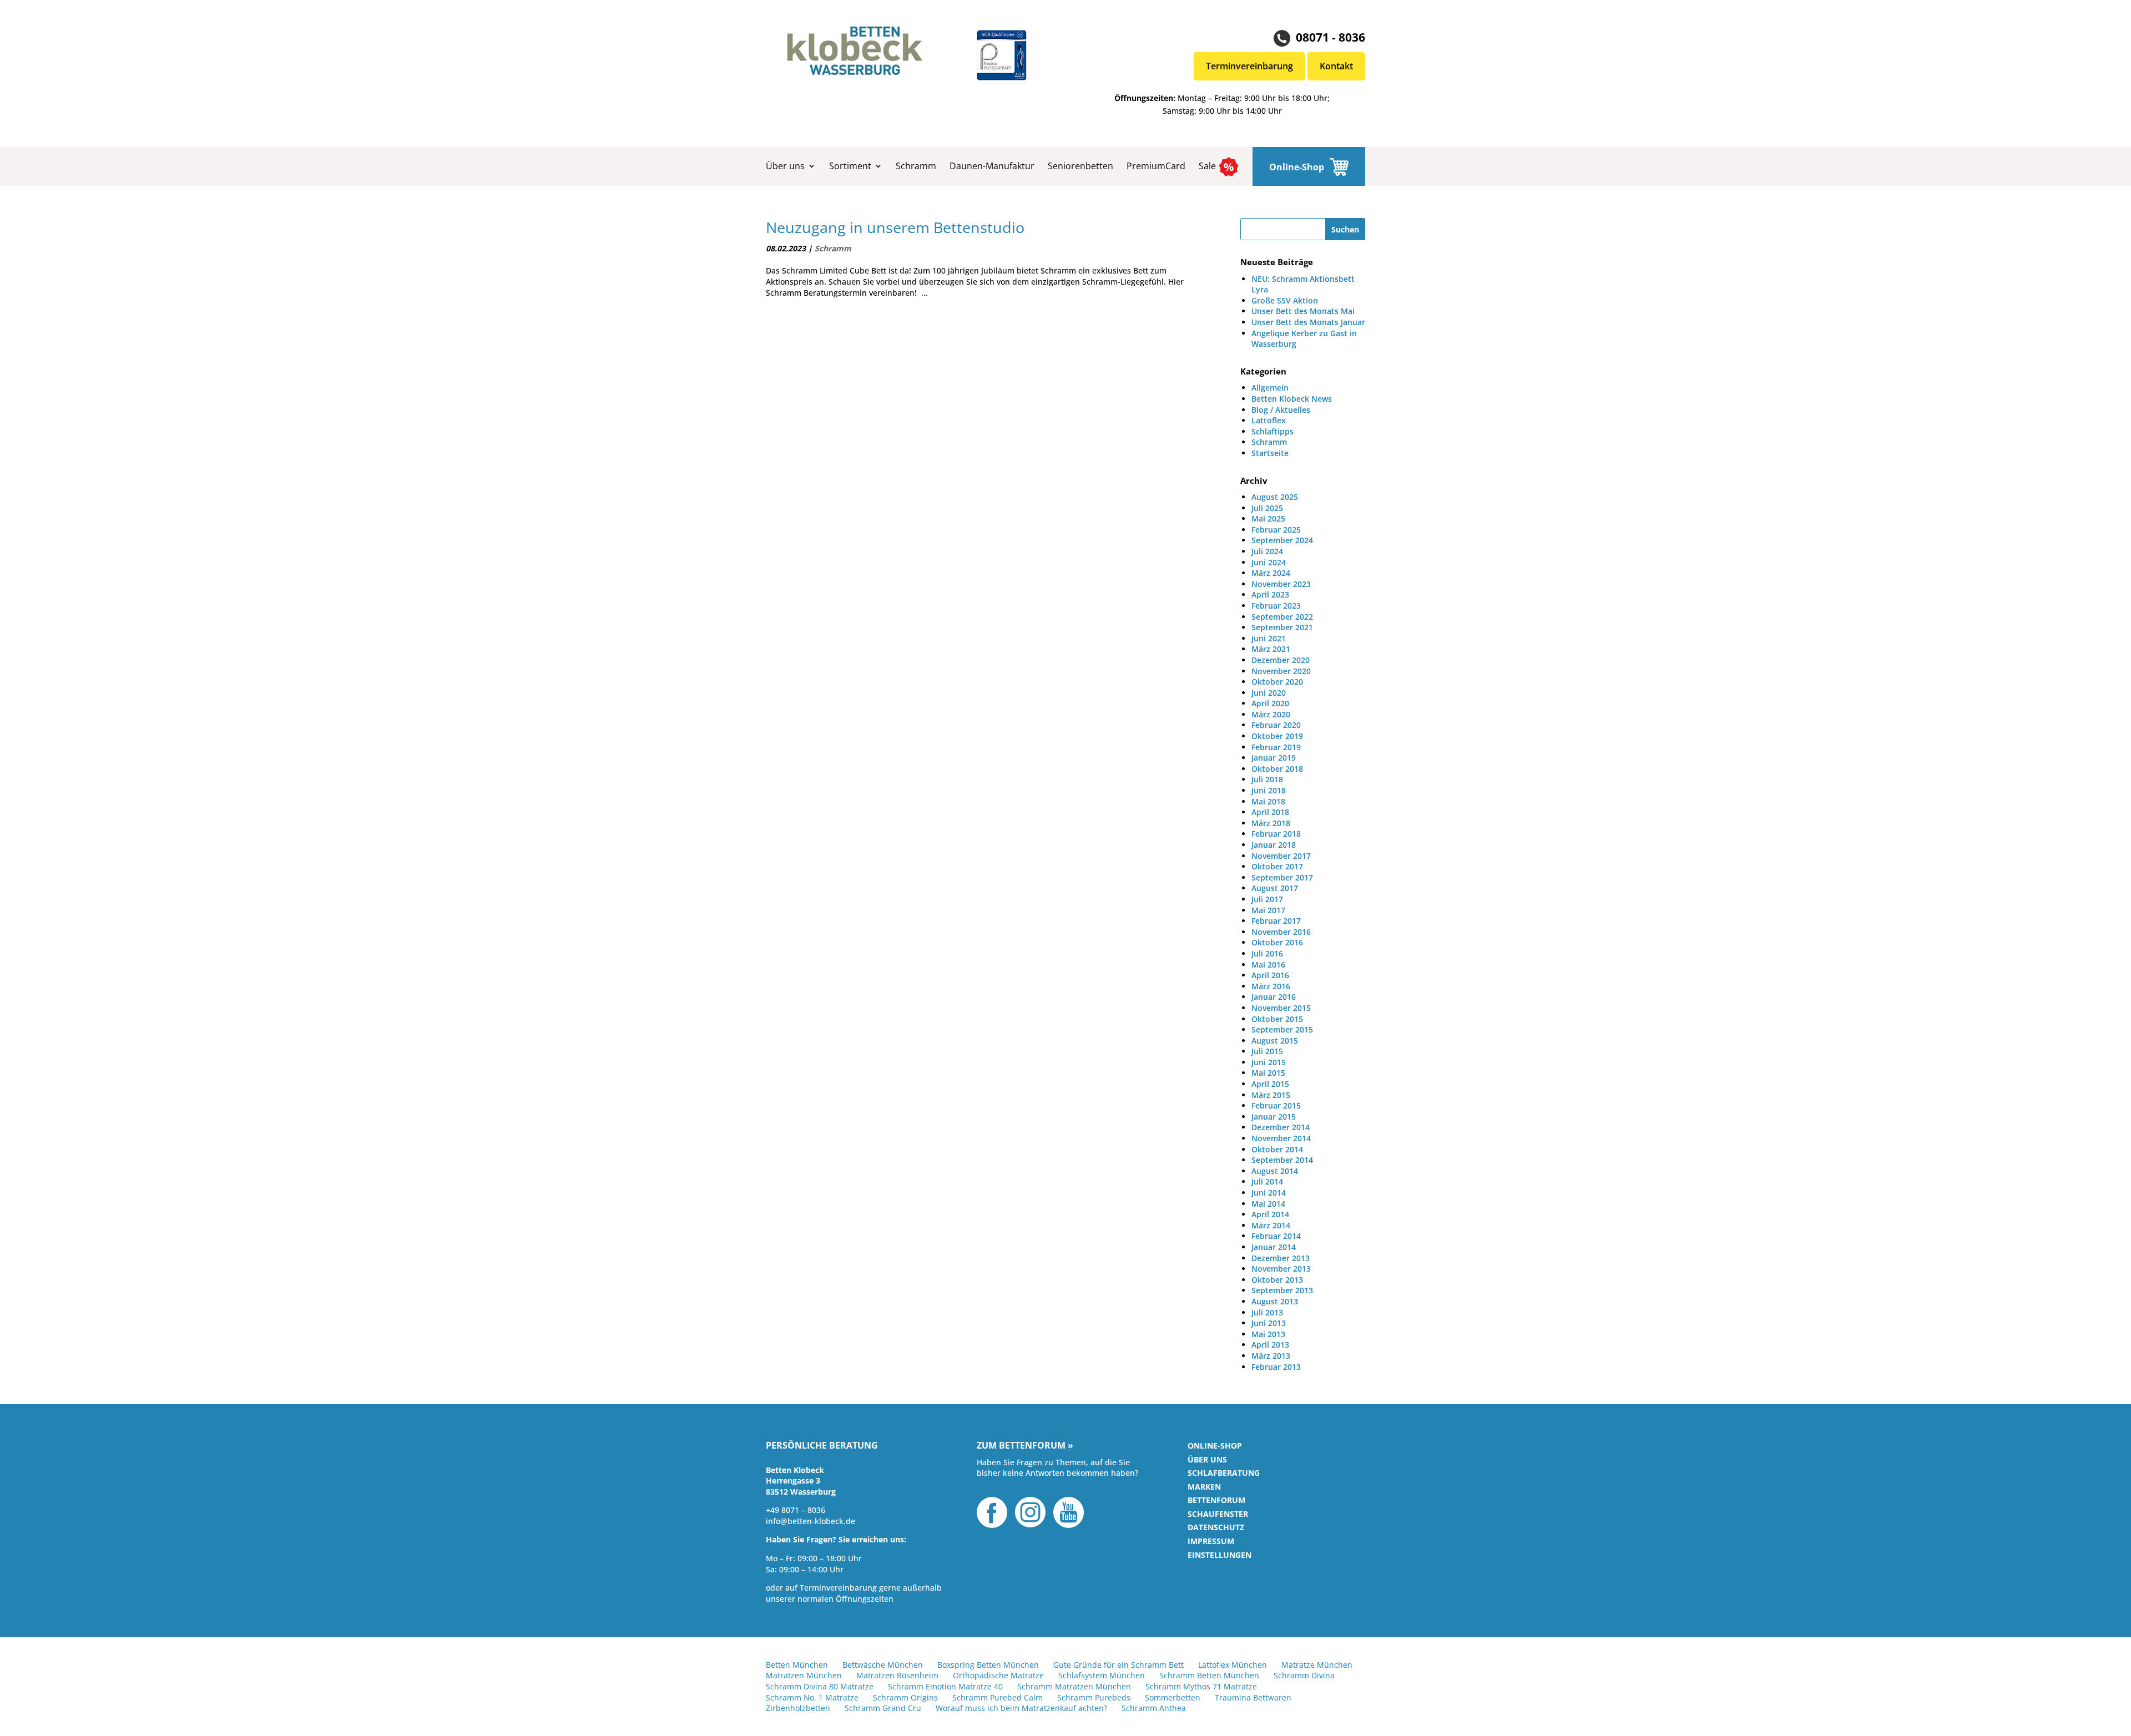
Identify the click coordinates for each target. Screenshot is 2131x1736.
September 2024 (1282, 540)
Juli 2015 (1267, 1051)
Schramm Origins (905, 1697)
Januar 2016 (1274, 997)
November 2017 (1281, 856)
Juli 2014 (1267, 1181)
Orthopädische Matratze (998, 1675)
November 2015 (1281, 1008)
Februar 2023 (1276, 606)
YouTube (1069, 1512)
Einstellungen (1219, 1555)
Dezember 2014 (1281, 1127)
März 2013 (1271, 1356)
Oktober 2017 (1277, 866)
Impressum (1211, 1541)
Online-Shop (1297, 167)
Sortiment (850, 166)
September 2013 (1282, 1290)
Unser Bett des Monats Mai (1303, 311)
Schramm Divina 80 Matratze (820, 1686)
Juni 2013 (1269, 1323)
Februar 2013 (1276, 1367)
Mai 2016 (1268, 965)
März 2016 (1271, 986)
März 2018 (1271, 823)
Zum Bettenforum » (1025, 1446)
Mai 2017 (1268, 910)
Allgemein (1270, 388)
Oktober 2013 (1277, 1280)
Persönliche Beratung (822, 1446)
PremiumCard (1156, 166)
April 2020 (1270, 703)
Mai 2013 (1268, 1334)
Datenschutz (1216, 1527)
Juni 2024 (1269, 562)
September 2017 (1282, 877)
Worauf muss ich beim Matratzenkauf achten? (1021, 1708)
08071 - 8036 (1330, 37)
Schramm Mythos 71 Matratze (1201, 1686)
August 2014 (1275, 1171)
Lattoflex (1269, 420)
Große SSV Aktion (1285, 300)
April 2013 (1270, 1345)
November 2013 (1281, 1269)
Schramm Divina (1304, 1675)
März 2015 (1271, 1095)
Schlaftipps (1272, 431)
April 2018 (1270, 812)
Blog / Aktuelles (1281, 410)
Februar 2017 (1276, 921)
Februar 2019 (1276, 747)
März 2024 (1271, 573)
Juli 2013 (1267, 1312)
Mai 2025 (1268, 518)
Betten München (797, 1665)
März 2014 (1271, 1225)
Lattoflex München (1233, 1665)
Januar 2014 (1274, 1247)
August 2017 (1275, 888)
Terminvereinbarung (1249, 66)
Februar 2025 (1276, 530)
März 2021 (1271, 649)
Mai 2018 (1268, 801)
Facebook (992, 1512)
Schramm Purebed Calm (998, 1697)
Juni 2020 (1269, 693)
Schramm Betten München (1209, 1675)
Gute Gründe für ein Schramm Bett (1118, 1665)
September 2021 (1282, 627)
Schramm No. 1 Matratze (812, 1697)
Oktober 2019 (1277, 736)
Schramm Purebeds (1094, 1697)
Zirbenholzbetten (798, 1708)
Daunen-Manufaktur (992, 166)
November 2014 (1281, 1138)
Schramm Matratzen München (1074, 1686)
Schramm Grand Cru (883, 1708)
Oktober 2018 (1277, 769)
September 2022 (1282, 617)
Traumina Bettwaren (1253, 1697)
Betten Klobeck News (1292, 399)
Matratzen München (804, 1675)
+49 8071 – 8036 (796, 1510)
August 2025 (1275, 497)
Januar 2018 (1274, 845)
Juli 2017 (1267, 899)
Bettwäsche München (883, 1665)
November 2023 (1281, 584)
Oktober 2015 (1277, 1019)
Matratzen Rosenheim (897, 1675)
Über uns (785, 166)
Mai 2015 (1268, 1073)
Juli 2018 (1267, 779)
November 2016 (1281, 932)
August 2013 (1275, 1301)
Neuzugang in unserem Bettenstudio (895, 227)
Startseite (1270, 453)
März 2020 (1271, 714)
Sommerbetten (1173, 1697)
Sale (1207, 166)
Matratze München (1317, 1665)
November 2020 (1281, 671)
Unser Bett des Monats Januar (1308, 322)
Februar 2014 (1276, 1236)
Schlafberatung (1224, 1473)
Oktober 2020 (1277, 682)
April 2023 (1270, 594)
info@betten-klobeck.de (811, 1521)
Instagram (1030, 1512)
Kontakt (1336, 66)
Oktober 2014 (1277, 1149)
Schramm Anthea (1154, 1708)
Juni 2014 (1269, 1193)
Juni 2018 (1269, 790)
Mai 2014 (1268, 1204)
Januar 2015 (1274, 1117)
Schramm (916, 166)
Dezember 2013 (1281, 1258)
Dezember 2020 (1281, 660)
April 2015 (1270, 1084)
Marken (1204, 1487)
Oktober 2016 (1277, 942)
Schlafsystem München (1102, 1675)
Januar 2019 (1274, 758)
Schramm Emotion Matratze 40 (945, 1686)
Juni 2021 (1269, 638)
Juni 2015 (1269, 1062)
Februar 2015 (1276, 1105)
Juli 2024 (1267, 551)
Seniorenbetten (1080, 166)
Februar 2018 (1276, 834)
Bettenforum (1216, 1500)
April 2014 (1270, 1214)
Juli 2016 (1267, 953)
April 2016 (1270, 975)
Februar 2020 (1276, 725)
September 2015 (1282, 1029)
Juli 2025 (1267, 508)
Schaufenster (1218, 1514)
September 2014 (1282, 1160)
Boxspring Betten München (988, 1665)
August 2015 (1275, 1041)
